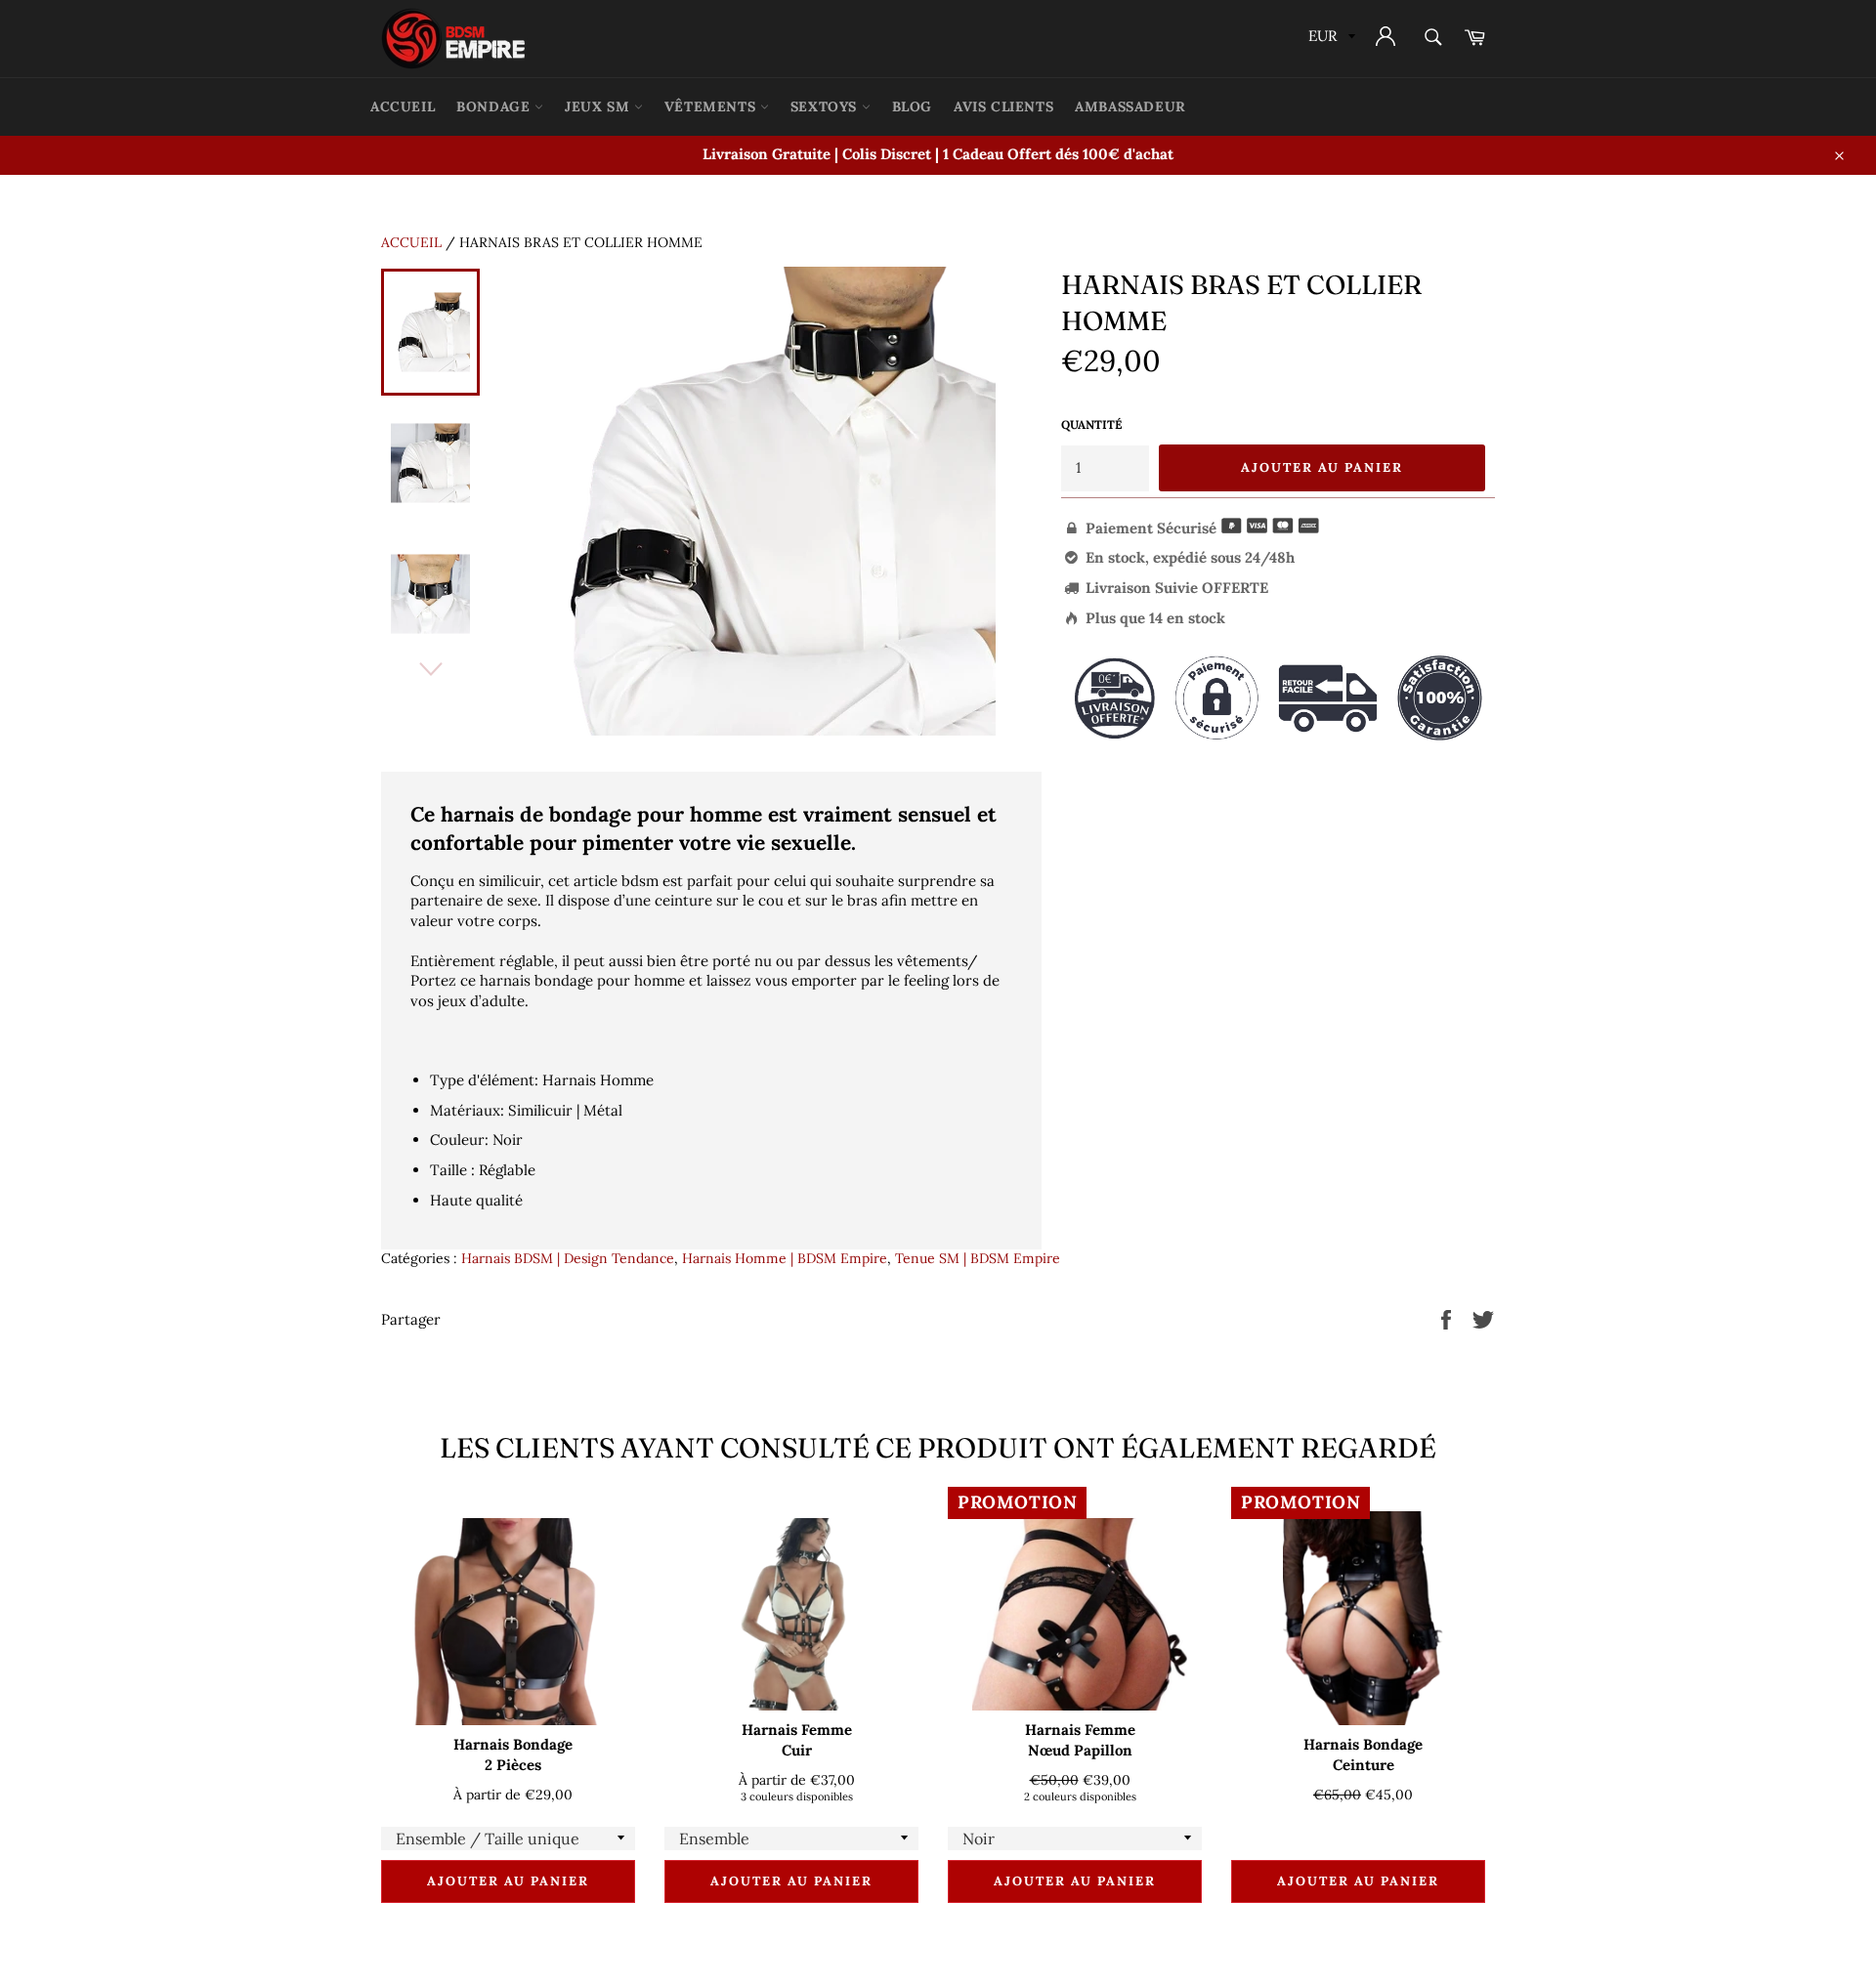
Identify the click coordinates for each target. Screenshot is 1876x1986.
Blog (912, 106)
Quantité (1091, 424)
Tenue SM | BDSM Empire (978, 1258)
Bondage (495, 106)
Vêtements (712, 106)
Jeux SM (599, 106)
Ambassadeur (1130, 106)
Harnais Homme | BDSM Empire (785, 1258)
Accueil (411, 242)
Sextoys (826, 106)
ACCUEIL (403, 106)
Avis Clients (1003, 106)
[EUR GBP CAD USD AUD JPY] (1330, 39)
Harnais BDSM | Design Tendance (568, 1258)
